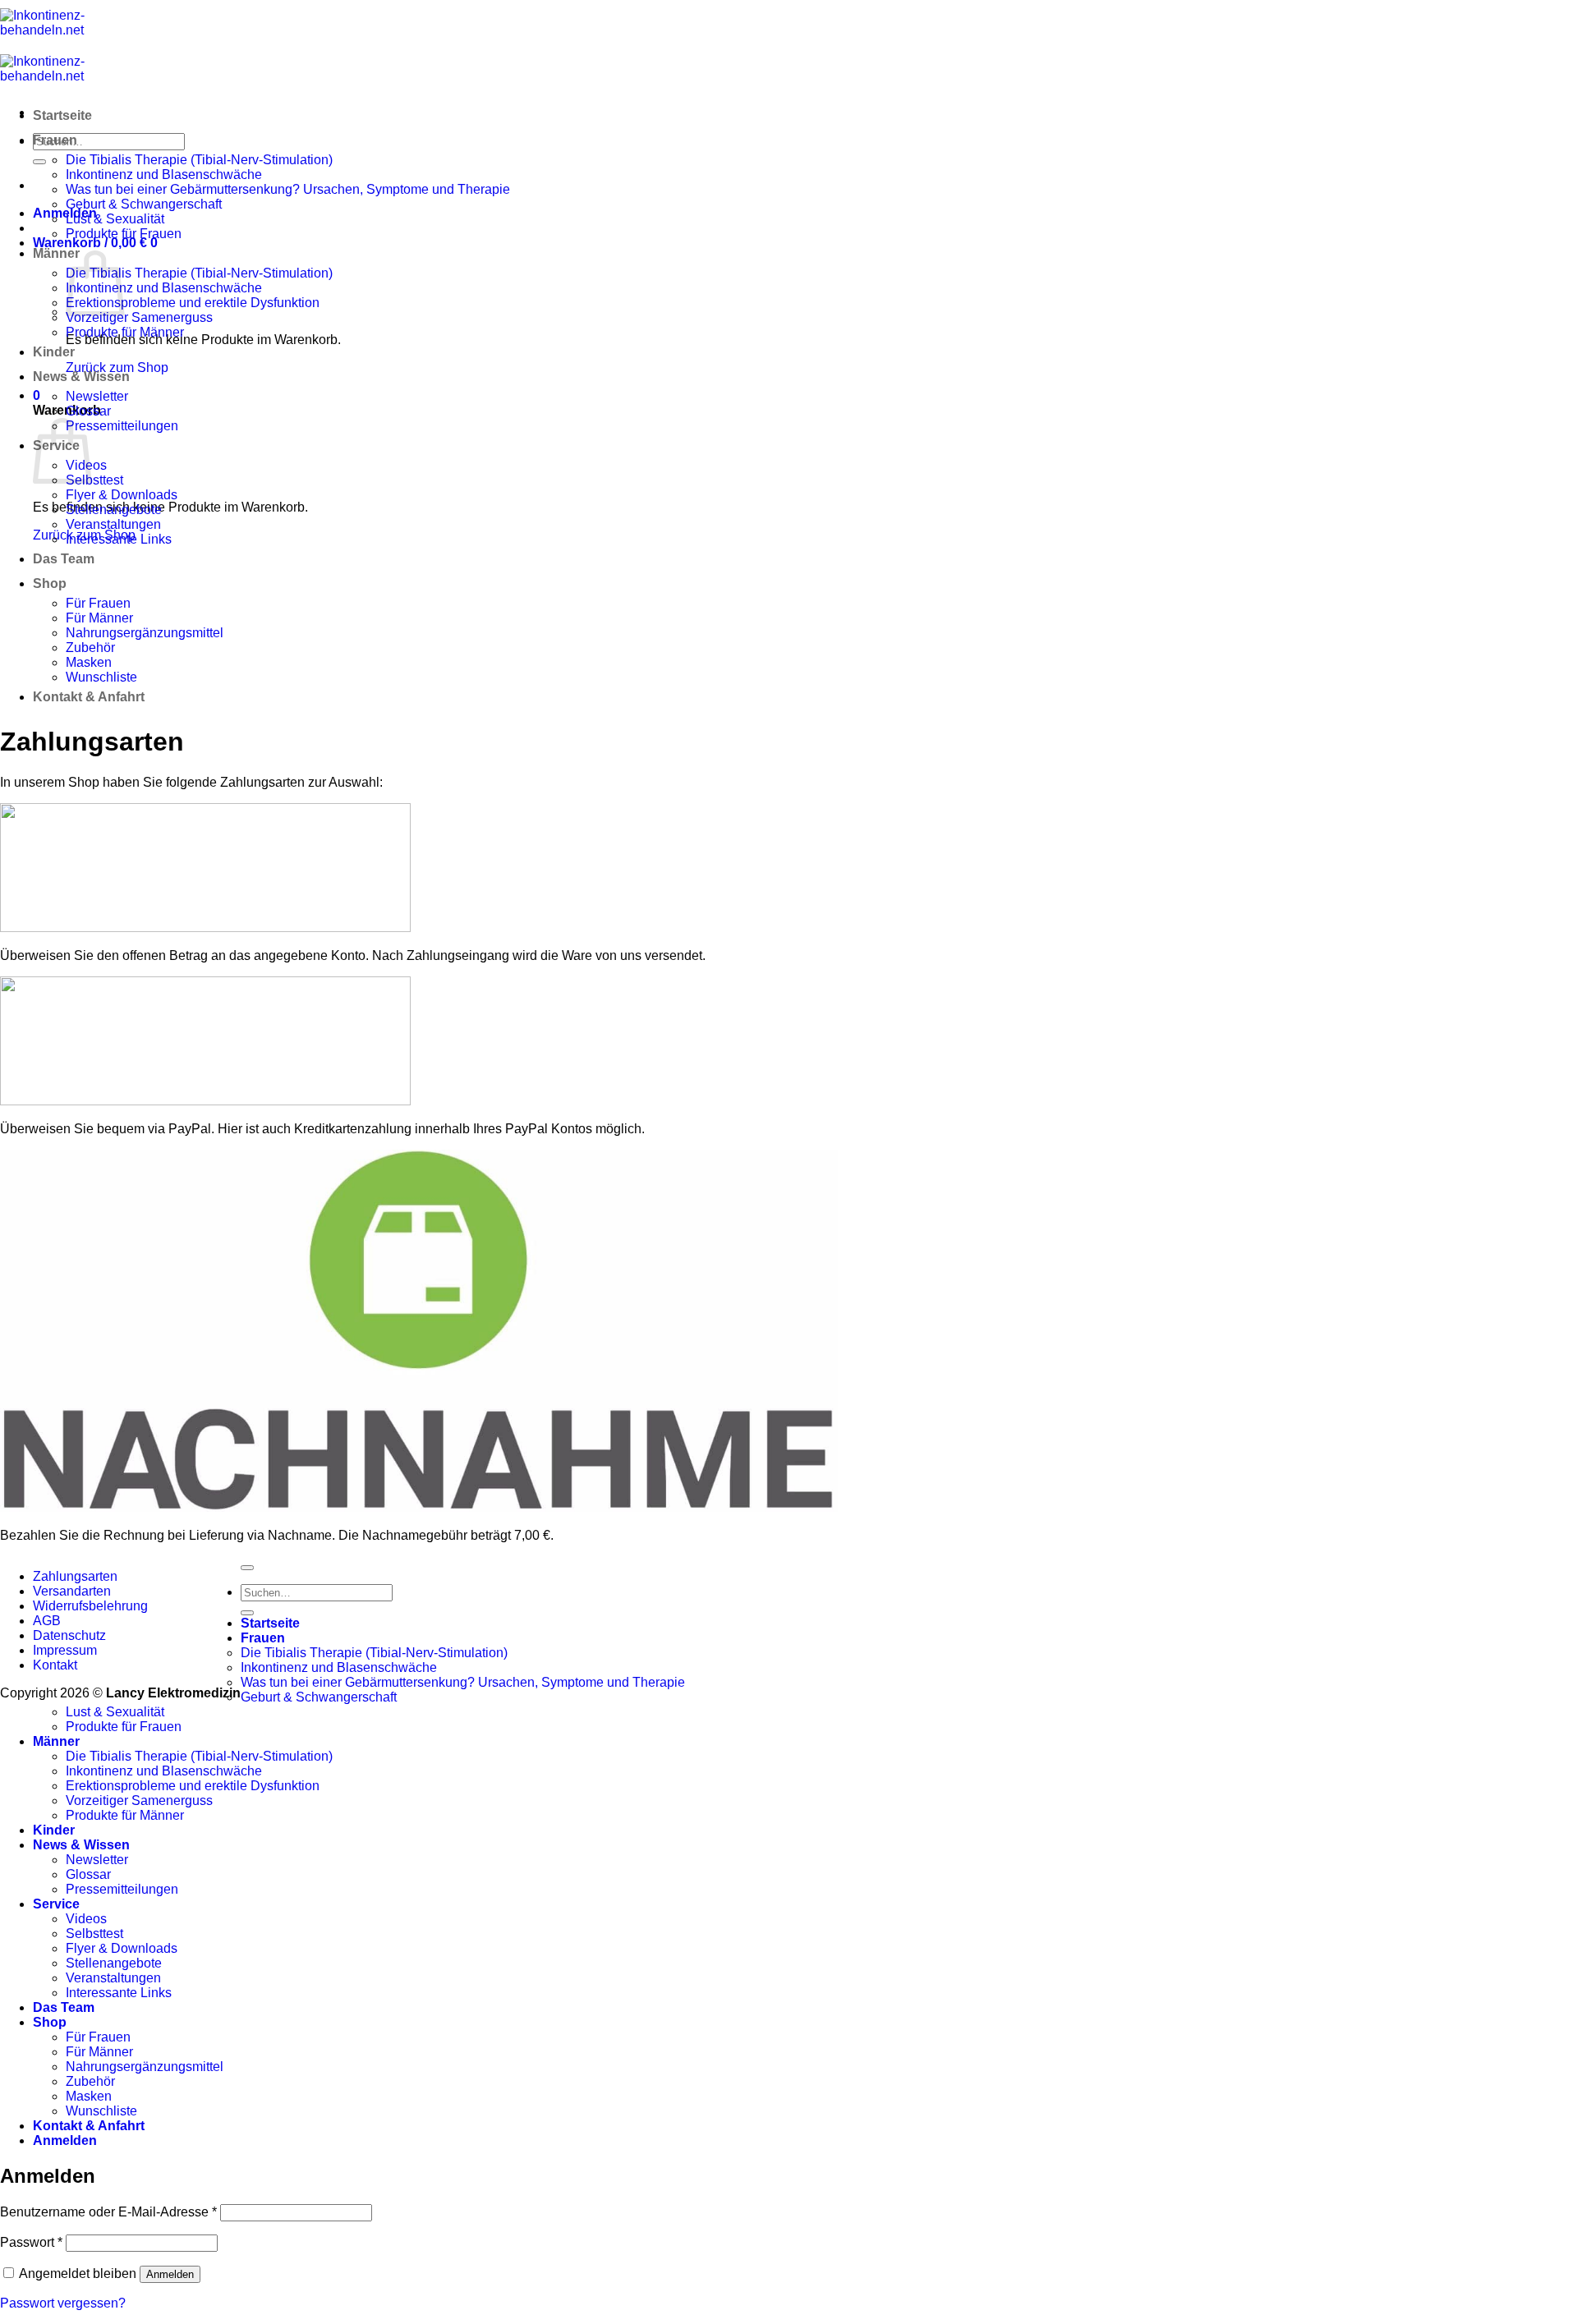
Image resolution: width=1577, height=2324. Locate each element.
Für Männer (99, 618)
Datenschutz (69, 1635)
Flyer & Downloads (122, 495)
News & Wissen (81, 377)
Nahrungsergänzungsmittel (145, 633)
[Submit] (39, 162)
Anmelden (170, 2274)
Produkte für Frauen (124, 234)
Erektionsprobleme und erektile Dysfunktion (193, 303)
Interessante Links (119, 539)
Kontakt (55, 1665)
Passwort (31, 2242)
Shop (50, 583)
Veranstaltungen (113, 524)
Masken (89, 662)
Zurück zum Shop (117, 367)
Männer (56, 253)
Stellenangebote (114, 510)
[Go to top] (247, 1568)
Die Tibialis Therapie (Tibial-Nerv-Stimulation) (199, 160)
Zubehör (90, 648)
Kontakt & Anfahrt (89, 697)
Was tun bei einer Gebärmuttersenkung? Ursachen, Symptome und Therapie (288, 189)
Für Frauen (98, 603)
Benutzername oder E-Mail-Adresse (108, 2212)
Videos (86, 1919)
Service (56, 1904)
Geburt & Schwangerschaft (144, 204)
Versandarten (72, 1591)
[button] (65, 213)
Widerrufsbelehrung (90, 1606)
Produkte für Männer (125, 332)
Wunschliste (101, 677)
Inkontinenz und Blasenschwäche (164, 175)
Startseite (62, 115)
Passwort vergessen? (63, 2303)
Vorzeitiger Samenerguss (139, 317)
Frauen (55, 140)
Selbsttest (94, 480)
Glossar (88, 411)
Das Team (64, 559)
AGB (47, 1621)
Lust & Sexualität (115, 219)
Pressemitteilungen (122, 426)
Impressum (65, 1650)
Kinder (54, 352)
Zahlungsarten (75, 1576)
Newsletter (97, 396)
